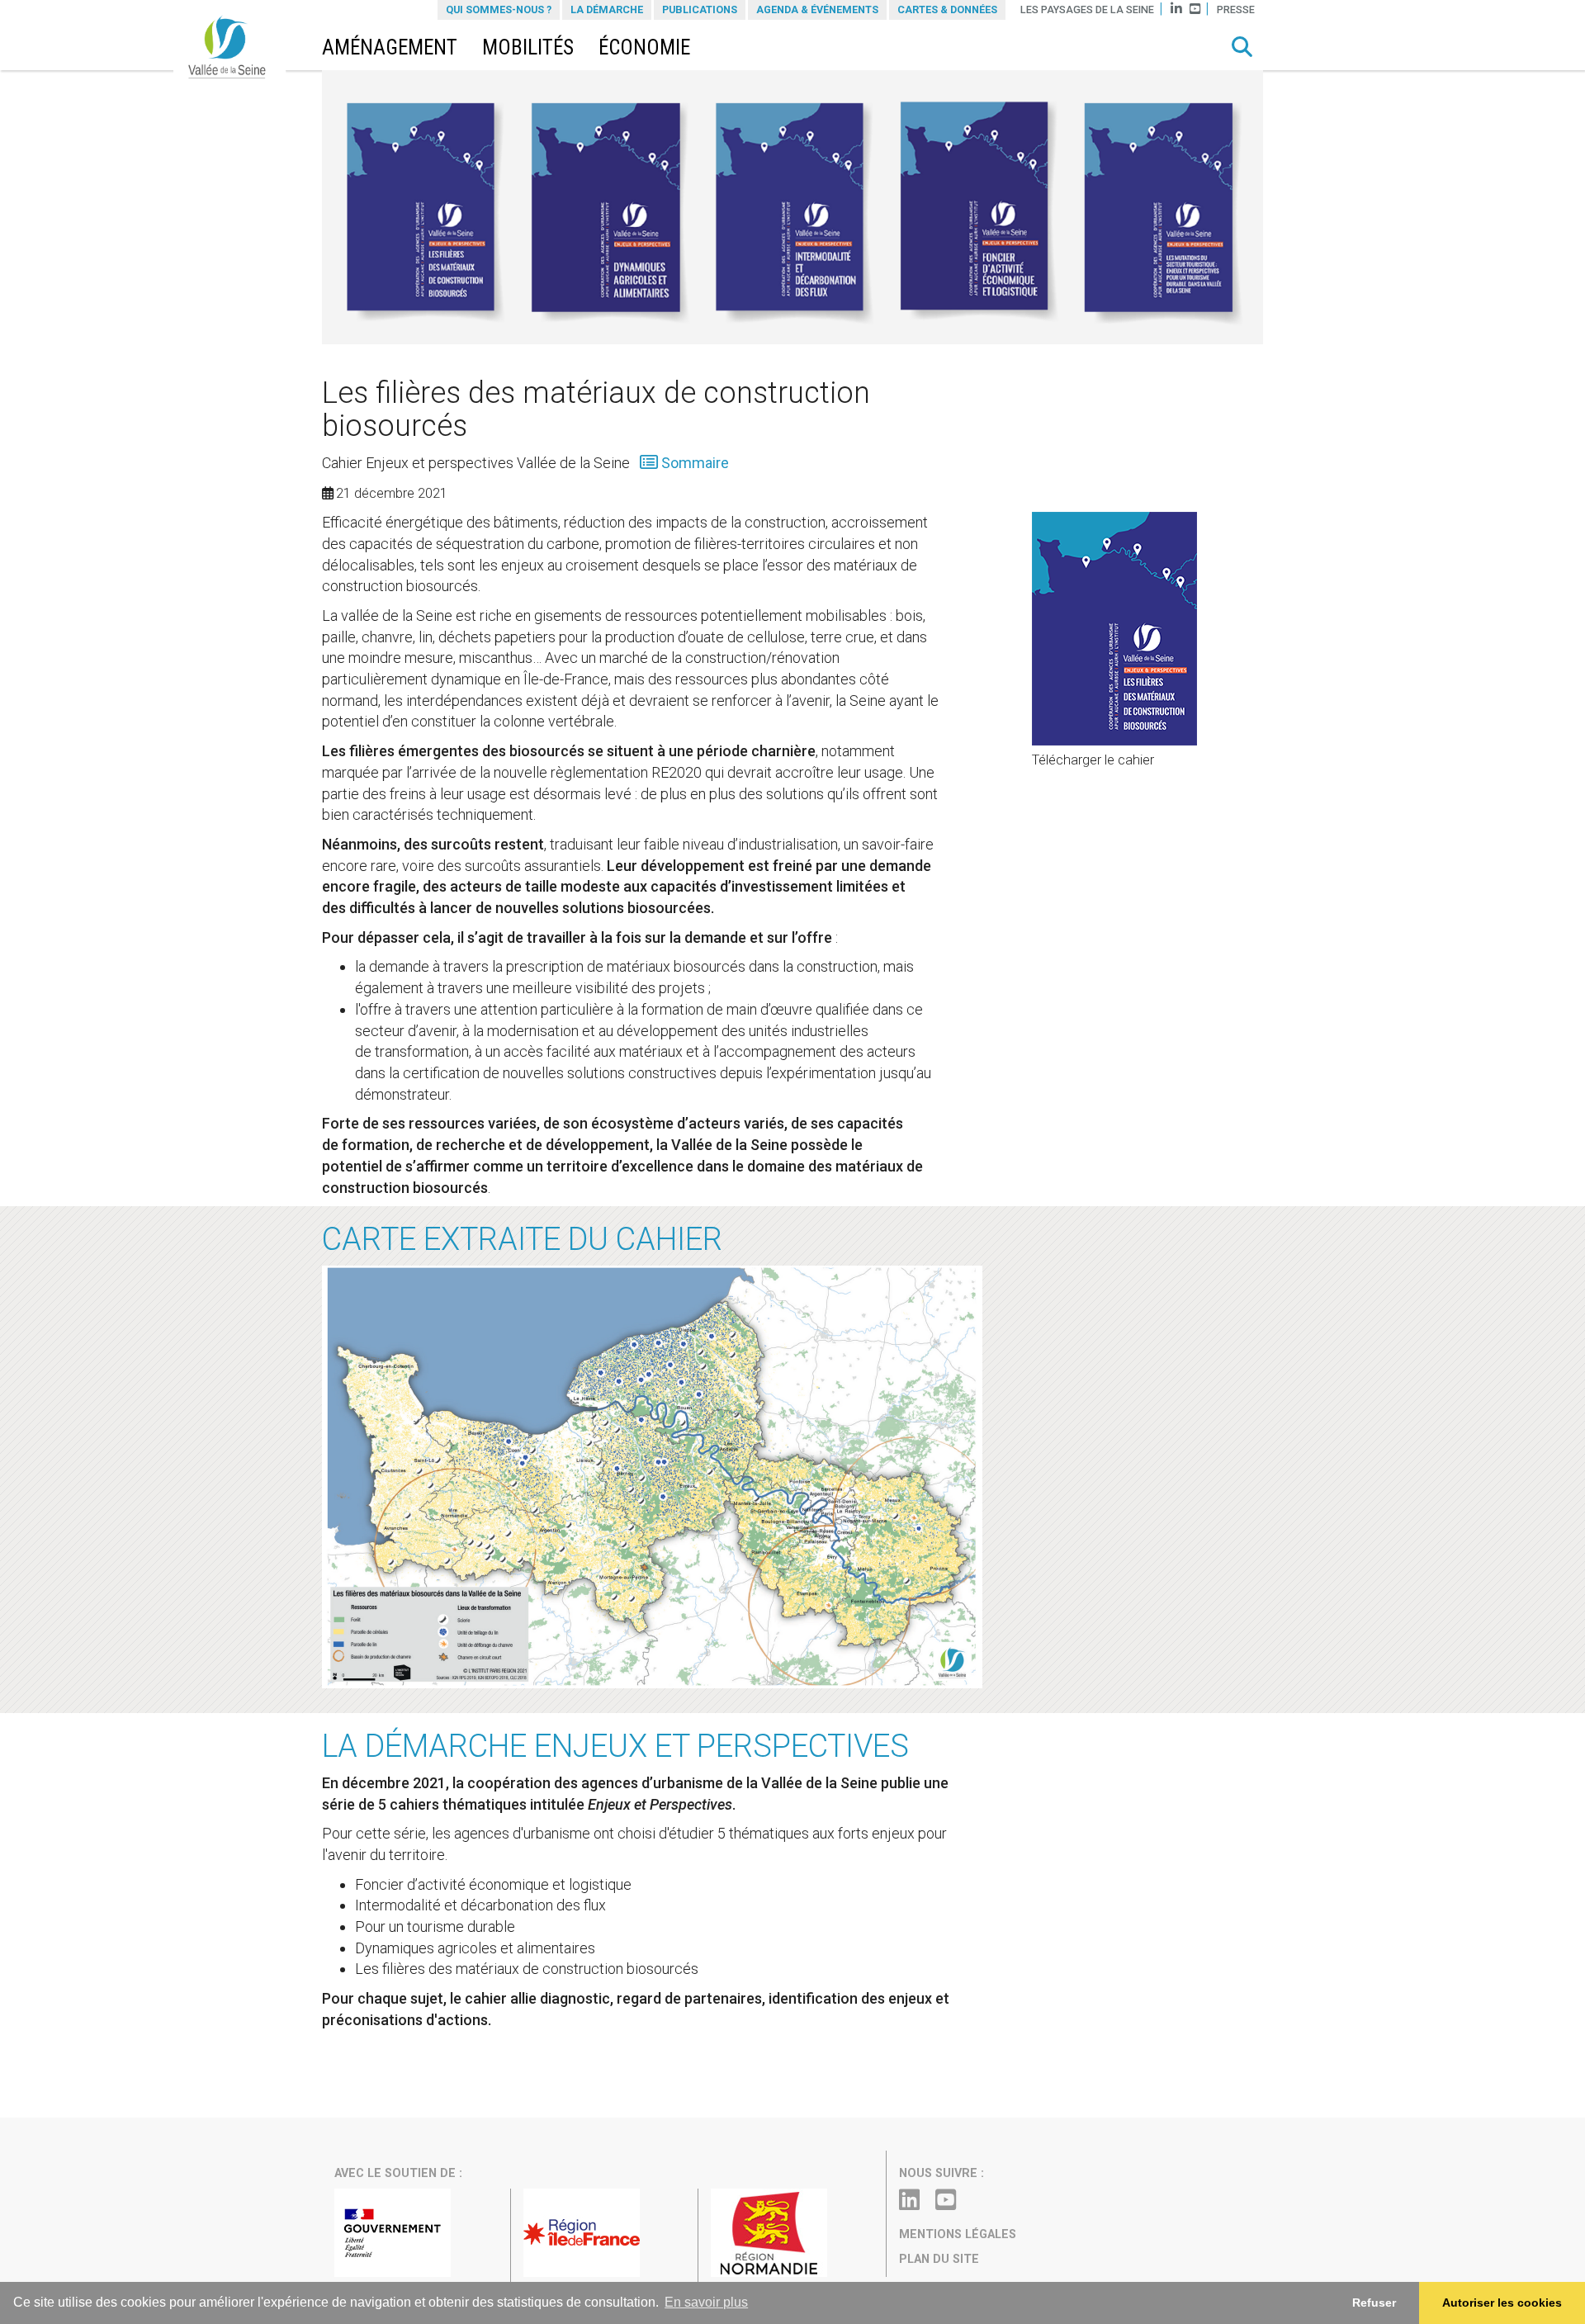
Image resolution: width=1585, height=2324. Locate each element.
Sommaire (693, 463)
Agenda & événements (817, 9)
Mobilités (528, 47)
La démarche (607, 9)
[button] (1242, 47)
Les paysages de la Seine (1087, 9)
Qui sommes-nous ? (499, 9)
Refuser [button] (1374, 2303)
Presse (1236, 9)
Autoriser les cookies (1502, 2303)
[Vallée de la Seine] (235, 51)
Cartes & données (947, 9)
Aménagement (390, 47)
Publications (700, 9)
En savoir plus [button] (706, 2302)
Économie (644, 47)
